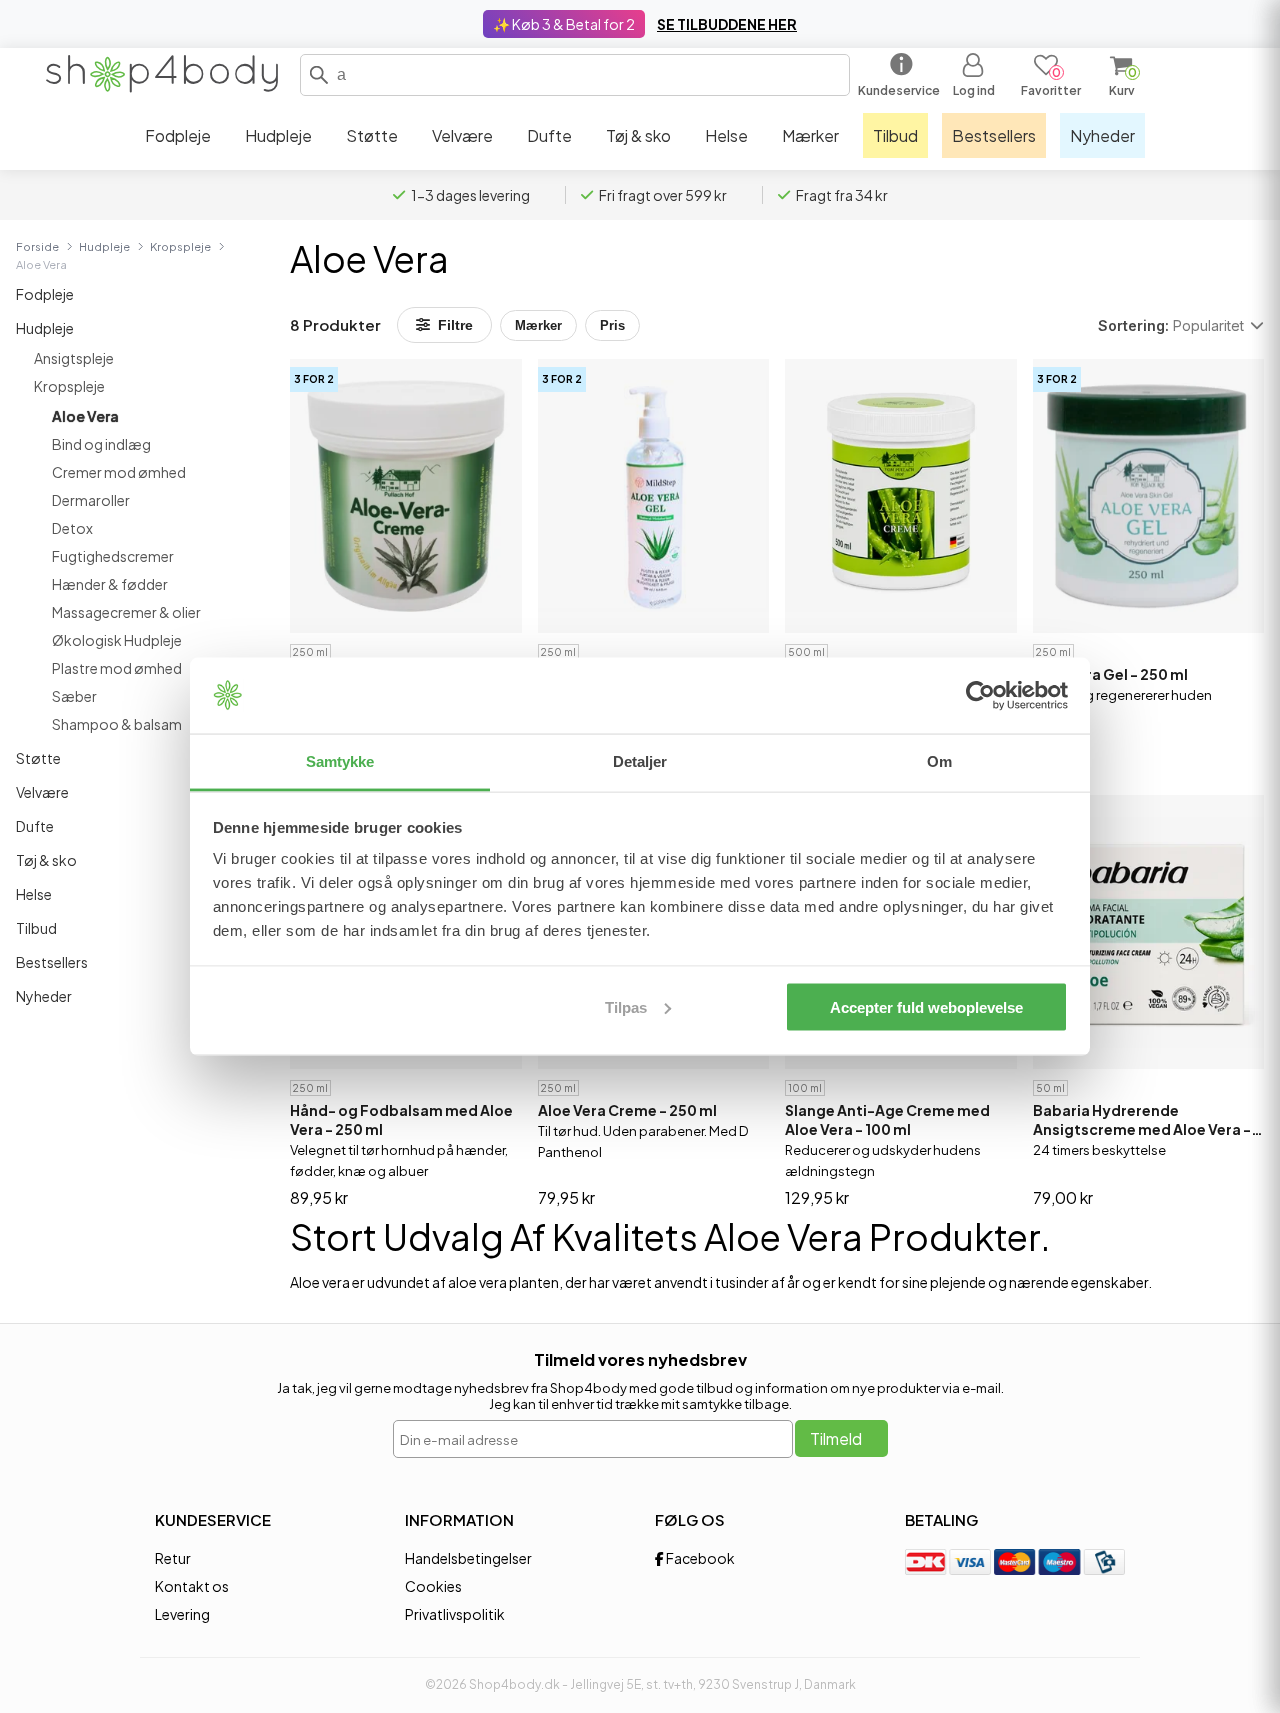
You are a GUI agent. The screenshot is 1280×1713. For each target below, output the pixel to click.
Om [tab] (939, 761)
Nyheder (44, 996)
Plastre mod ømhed (117, 668)
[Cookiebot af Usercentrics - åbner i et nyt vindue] (980, 696)
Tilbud (36, 928)
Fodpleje (45, 294)
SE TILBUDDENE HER (727, 24)
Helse (34, 894)
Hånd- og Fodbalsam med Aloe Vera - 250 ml (401, 1119)
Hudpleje (104, 246)
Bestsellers (52, 962)
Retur (173, 1558)
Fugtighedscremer (113, 556)
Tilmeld (836, 1438)
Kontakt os (192, 1586)
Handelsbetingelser (468, 1558)
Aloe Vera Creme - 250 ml (627, 1110)
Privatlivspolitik (455, 1614)
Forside (37, 246)
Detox (72, 528)
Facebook (699, 1558)
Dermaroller (91, 500)
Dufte (35, 826)
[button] (319, 75)
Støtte (38, 758)
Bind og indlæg (101, 444)
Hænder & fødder (110, 584)
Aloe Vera (85, 416)
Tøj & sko (46, 860)
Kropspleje (180, 246)
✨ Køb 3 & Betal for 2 (564, 24)
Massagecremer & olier (126, 612)
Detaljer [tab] (640, 761)
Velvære (42, 792)
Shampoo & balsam (117, 724)
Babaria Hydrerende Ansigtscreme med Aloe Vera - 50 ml (1142, 1120)
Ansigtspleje (74, 358)
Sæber (74, 696)
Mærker (538, 325)
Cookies (433, 1586)
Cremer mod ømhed (119, 472)
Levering (182, 1614)
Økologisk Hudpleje (117, 640)
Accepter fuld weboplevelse (926, 1006)
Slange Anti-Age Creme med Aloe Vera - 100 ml (887, 1119)
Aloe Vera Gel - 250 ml (1110, 674)
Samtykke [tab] (340, 761)
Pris (612, 325)
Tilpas (626, 1006)
